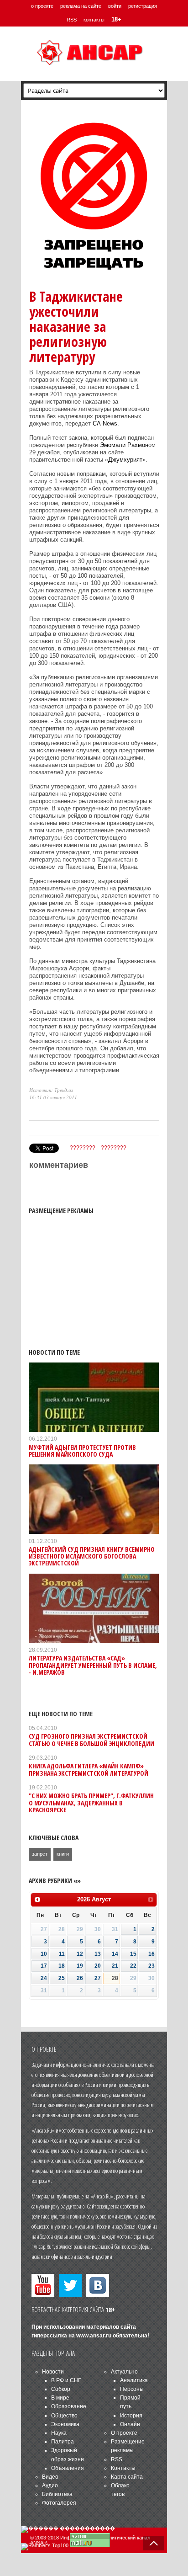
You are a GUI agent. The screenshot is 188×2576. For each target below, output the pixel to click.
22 (133, 1966)
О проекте (124, 2433)
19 (80, 1966)
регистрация (143, 6)
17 (44, 1966)
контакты (94, 20)
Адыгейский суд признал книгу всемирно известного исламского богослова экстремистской (92, 1556)
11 (62, 1954)
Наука (59, 2433)
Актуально (124, 2372)
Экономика (65, 2424)
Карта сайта (127, 2477)
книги (63, 1854)
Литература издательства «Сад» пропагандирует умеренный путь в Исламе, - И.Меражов (93, 1665)
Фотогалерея (59, 2503)
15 (133, 1954)
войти (115, 6)
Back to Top (154, 2543)
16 (151, 1954)
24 (44, 1978)
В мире (60, 2398)
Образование (69, 2406)
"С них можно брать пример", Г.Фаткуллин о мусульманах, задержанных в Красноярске (91, 1803)
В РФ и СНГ (66, 2380)
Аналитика (134, 2380)
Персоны (132, 2389)
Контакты (123, 2468)
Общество (64, 2416)
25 (62, 1978)
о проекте (42, 6)
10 (44, 1954)
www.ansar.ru (94, 2336)
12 (80, 1954)
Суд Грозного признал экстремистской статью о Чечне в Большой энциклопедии (91, 1740)
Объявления (68, 2468)
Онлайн (130, 2424)
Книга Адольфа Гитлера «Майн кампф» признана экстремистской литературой (89, 1769)
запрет (40, 1854)
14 (115, 1954)
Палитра (63, 2442)
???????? (83, 1148)
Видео (50, 2477)
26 (80, 1978)
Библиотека (57, 2494)
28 (115, 1978)
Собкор (61, 2389)
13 (98, 1954)
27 (98, 1978)
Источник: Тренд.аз (51, 1090)
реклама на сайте (81, 6)
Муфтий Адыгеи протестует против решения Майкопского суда (82, 1451)
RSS (72, 20)
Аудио (50, 2486)
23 (151, 1966)
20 (98, 1966)
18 (62, 1966)
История (131, 2416)
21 (115, 1966)
